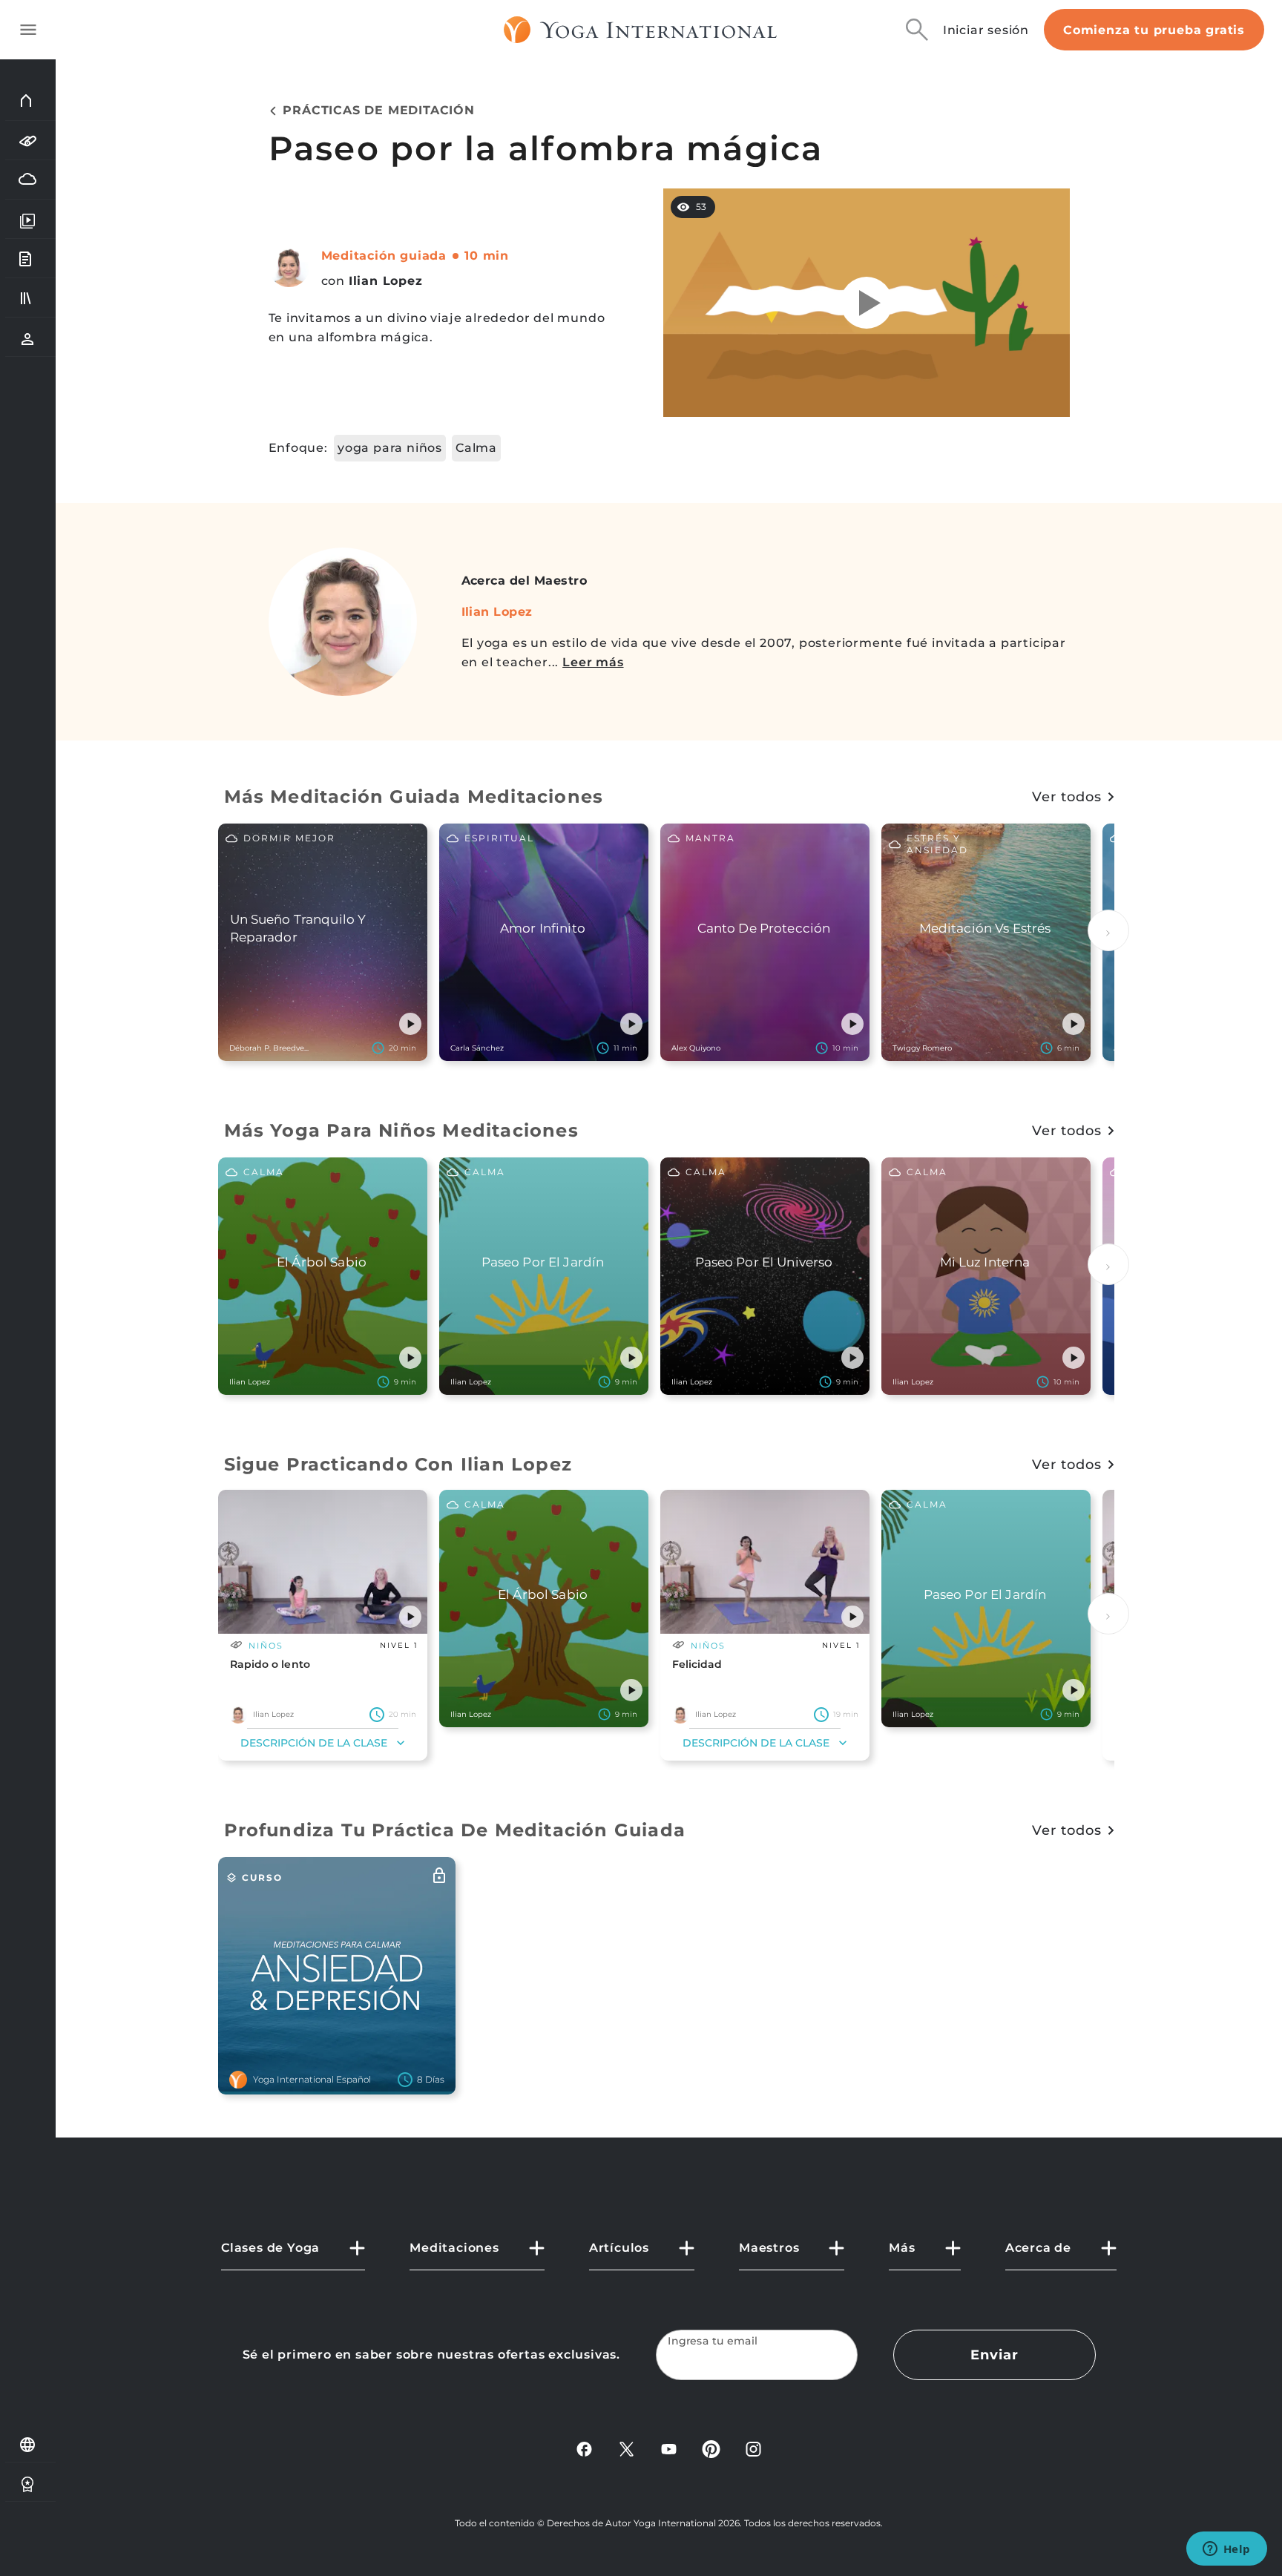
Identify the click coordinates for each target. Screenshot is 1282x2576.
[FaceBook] (584, 2448)
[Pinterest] (711, 2448)
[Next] (1108, 930)
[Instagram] (753, 2448)
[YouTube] (669, 2448)
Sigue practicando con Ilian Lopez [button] (398, 1464)
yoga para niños (390, 448)
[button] (410, 1024)
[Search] (917, 30)
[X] (627, 2448)
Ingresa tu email (713, 2341)
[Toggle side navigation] (28, 30)
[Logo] (641, 30)
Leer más (593, 662)
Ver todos (1066, 797)
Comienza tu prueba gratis (1154, 30)
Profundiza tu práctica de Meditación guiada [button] (455, 1830)
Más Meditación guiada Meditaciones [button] (414, 796)
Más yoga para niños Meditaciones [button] (401, 1130)
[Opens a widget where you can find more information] (1226, 2550)
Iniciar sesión (986, 30)
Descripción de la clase (314, 1743)
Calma (476, 448)
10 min (487, 256)
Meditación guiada (384, 256)
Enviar (994, 2355)
